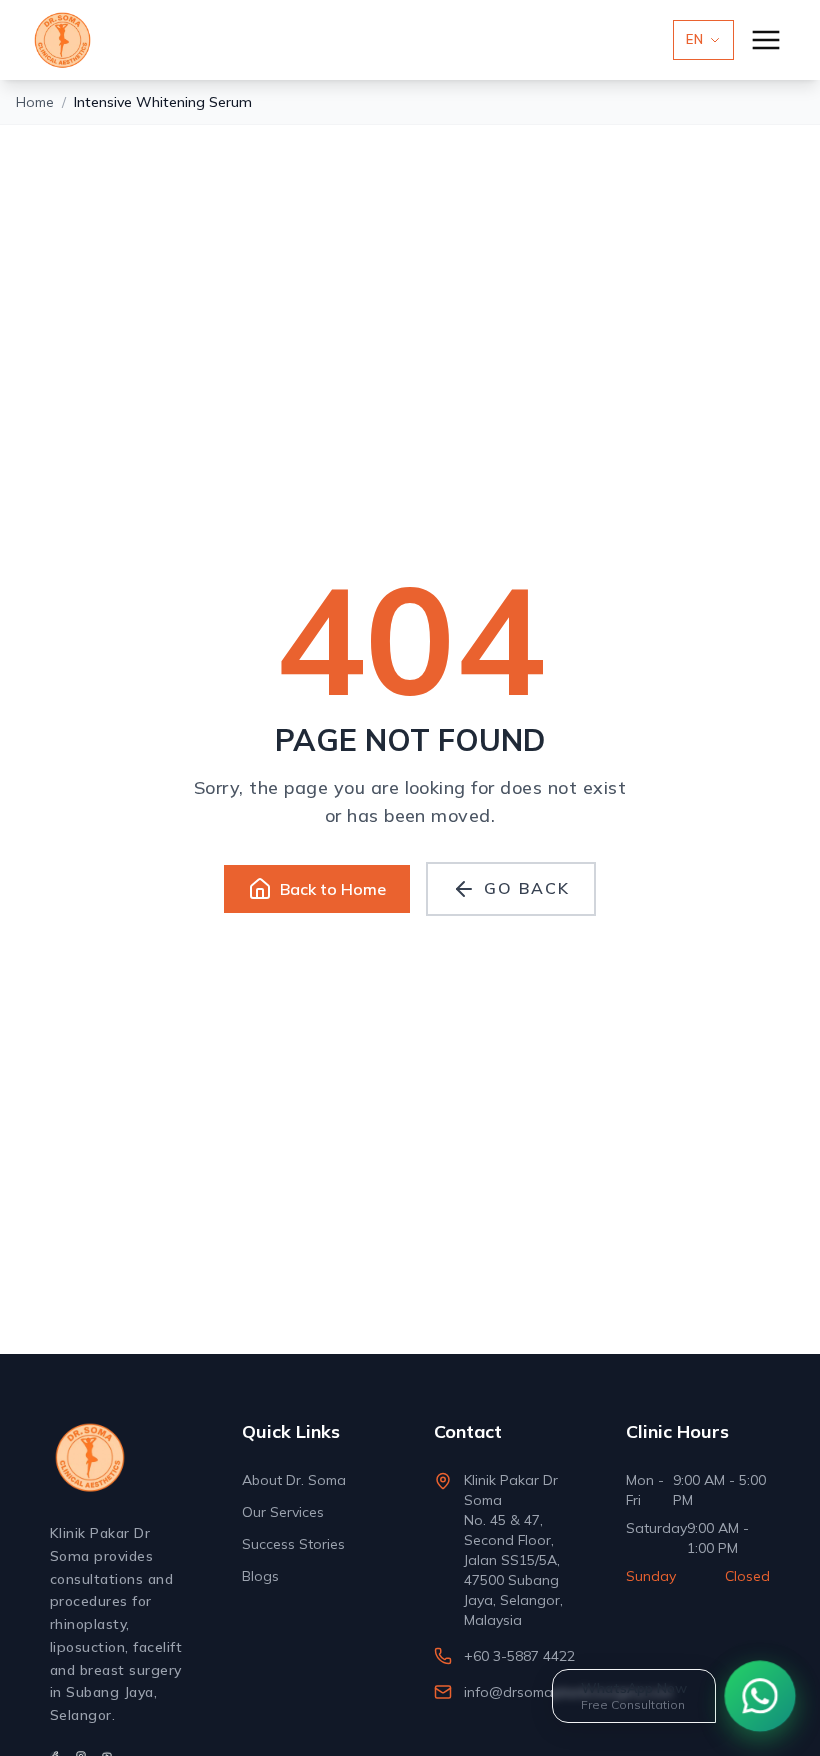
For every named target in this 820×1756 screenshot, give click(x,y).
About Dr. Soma (294, 1480)
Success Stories (293, 1544)
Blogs (260, 1576)
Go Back (526, 888)
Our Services (283, 1512)
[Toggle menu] (766, 40)
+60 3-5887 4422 (519, 1656)
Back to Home (333, 889)
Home (35, 102)
